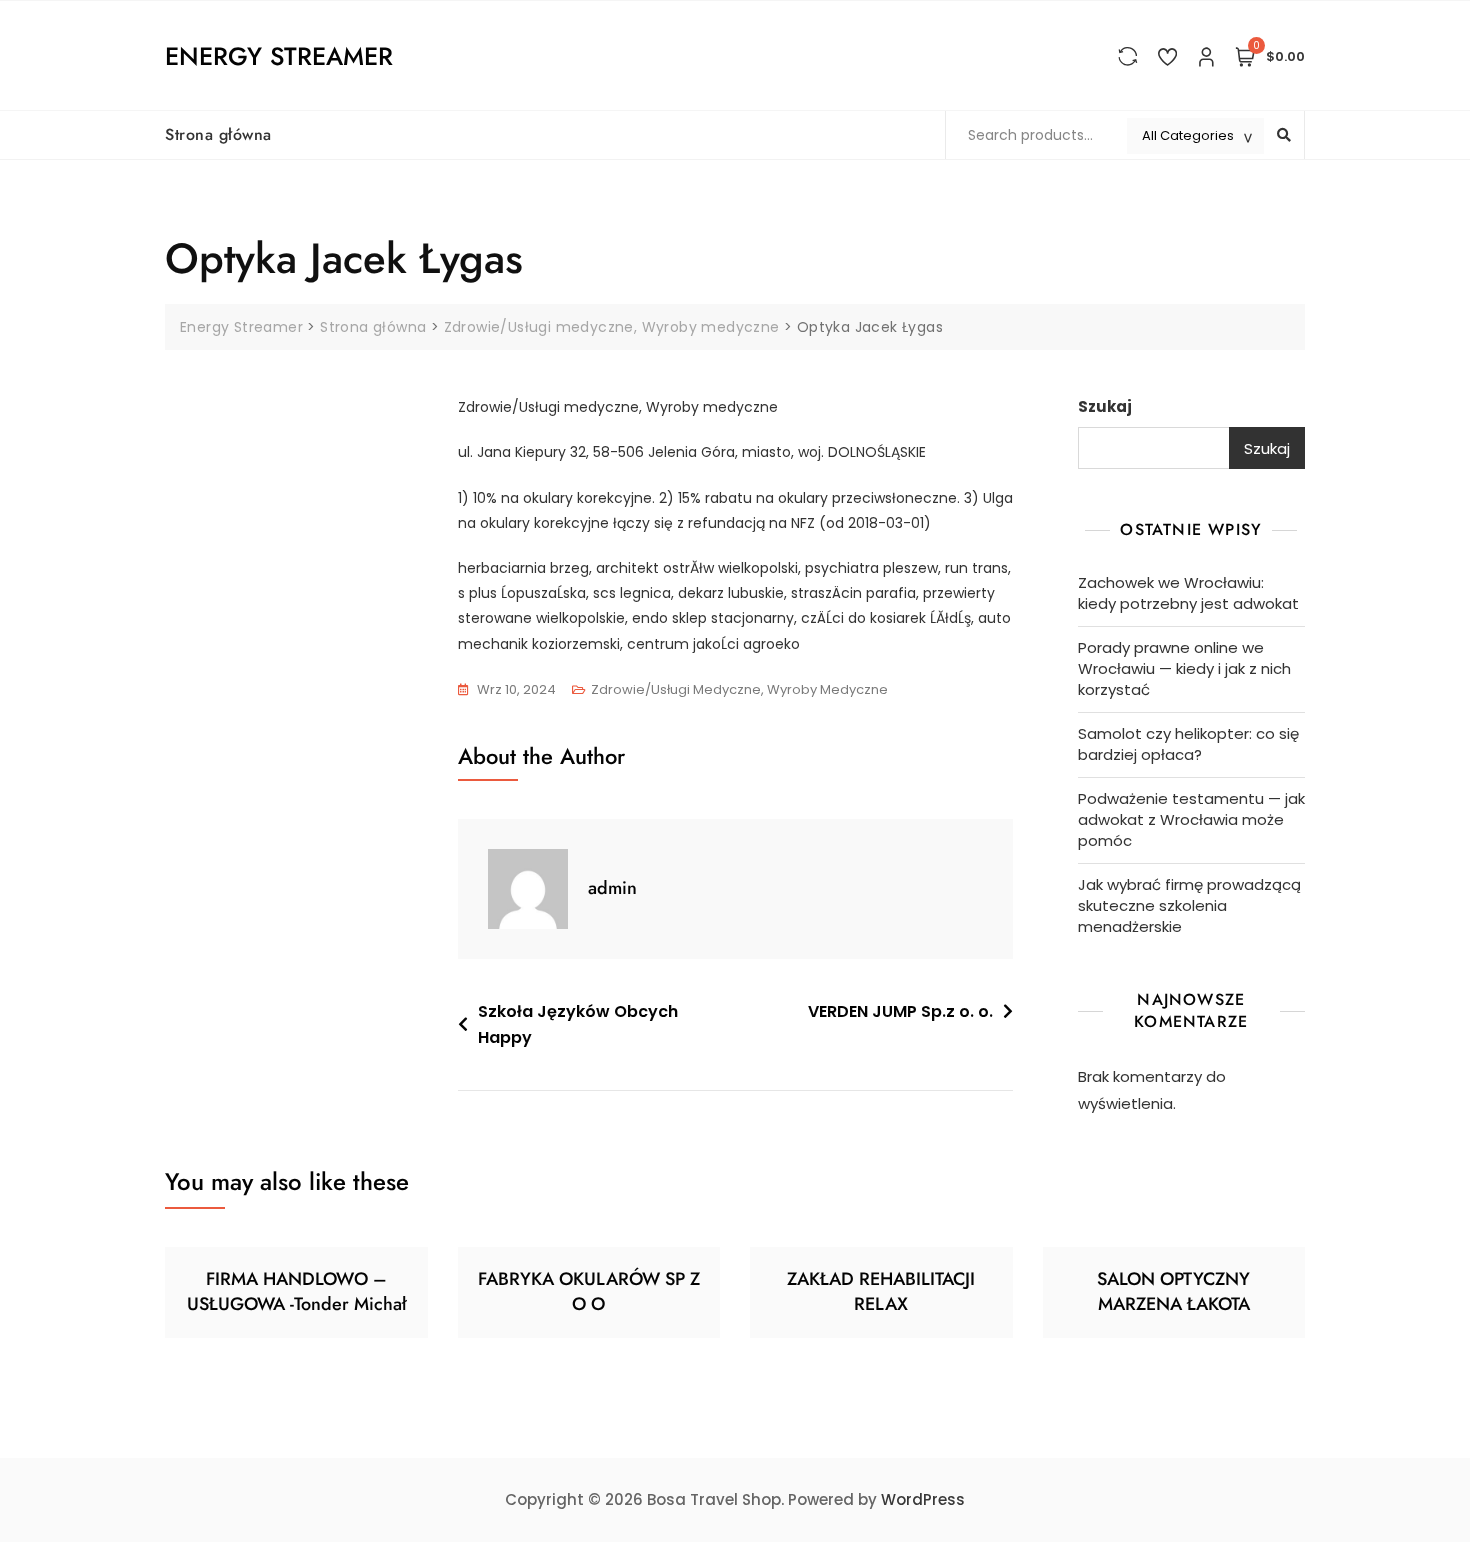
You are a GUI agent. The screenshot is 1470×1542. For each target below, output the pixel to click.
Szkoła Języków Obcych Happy (578, 1024)
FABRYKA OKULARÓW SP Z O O (589, 1291)
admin (612, 888)
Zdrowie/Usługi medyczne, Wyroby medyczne (739, 689)
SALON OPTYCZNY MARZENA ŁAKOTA (1173, 1291)
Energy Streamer (279, 56)
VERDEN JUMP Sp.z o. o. (900, 1011)
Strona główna (218, 134)
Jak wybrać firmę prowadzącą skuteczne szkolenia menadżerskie (1189, 905)
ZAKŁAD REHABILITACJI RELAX (881, 1291)
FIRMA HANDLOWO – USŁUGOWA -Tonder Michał (296, 1291)
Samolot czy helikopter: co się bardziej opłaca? (1188, 744)
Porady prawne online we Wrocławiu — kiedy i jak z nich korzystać (1184, 668)
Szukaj (1105, 406)
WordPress (923, 1499)
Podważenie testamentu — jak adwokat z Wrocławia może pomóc (1191, 819)
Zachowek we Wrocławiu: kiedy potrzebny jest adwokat (1188, 593)
